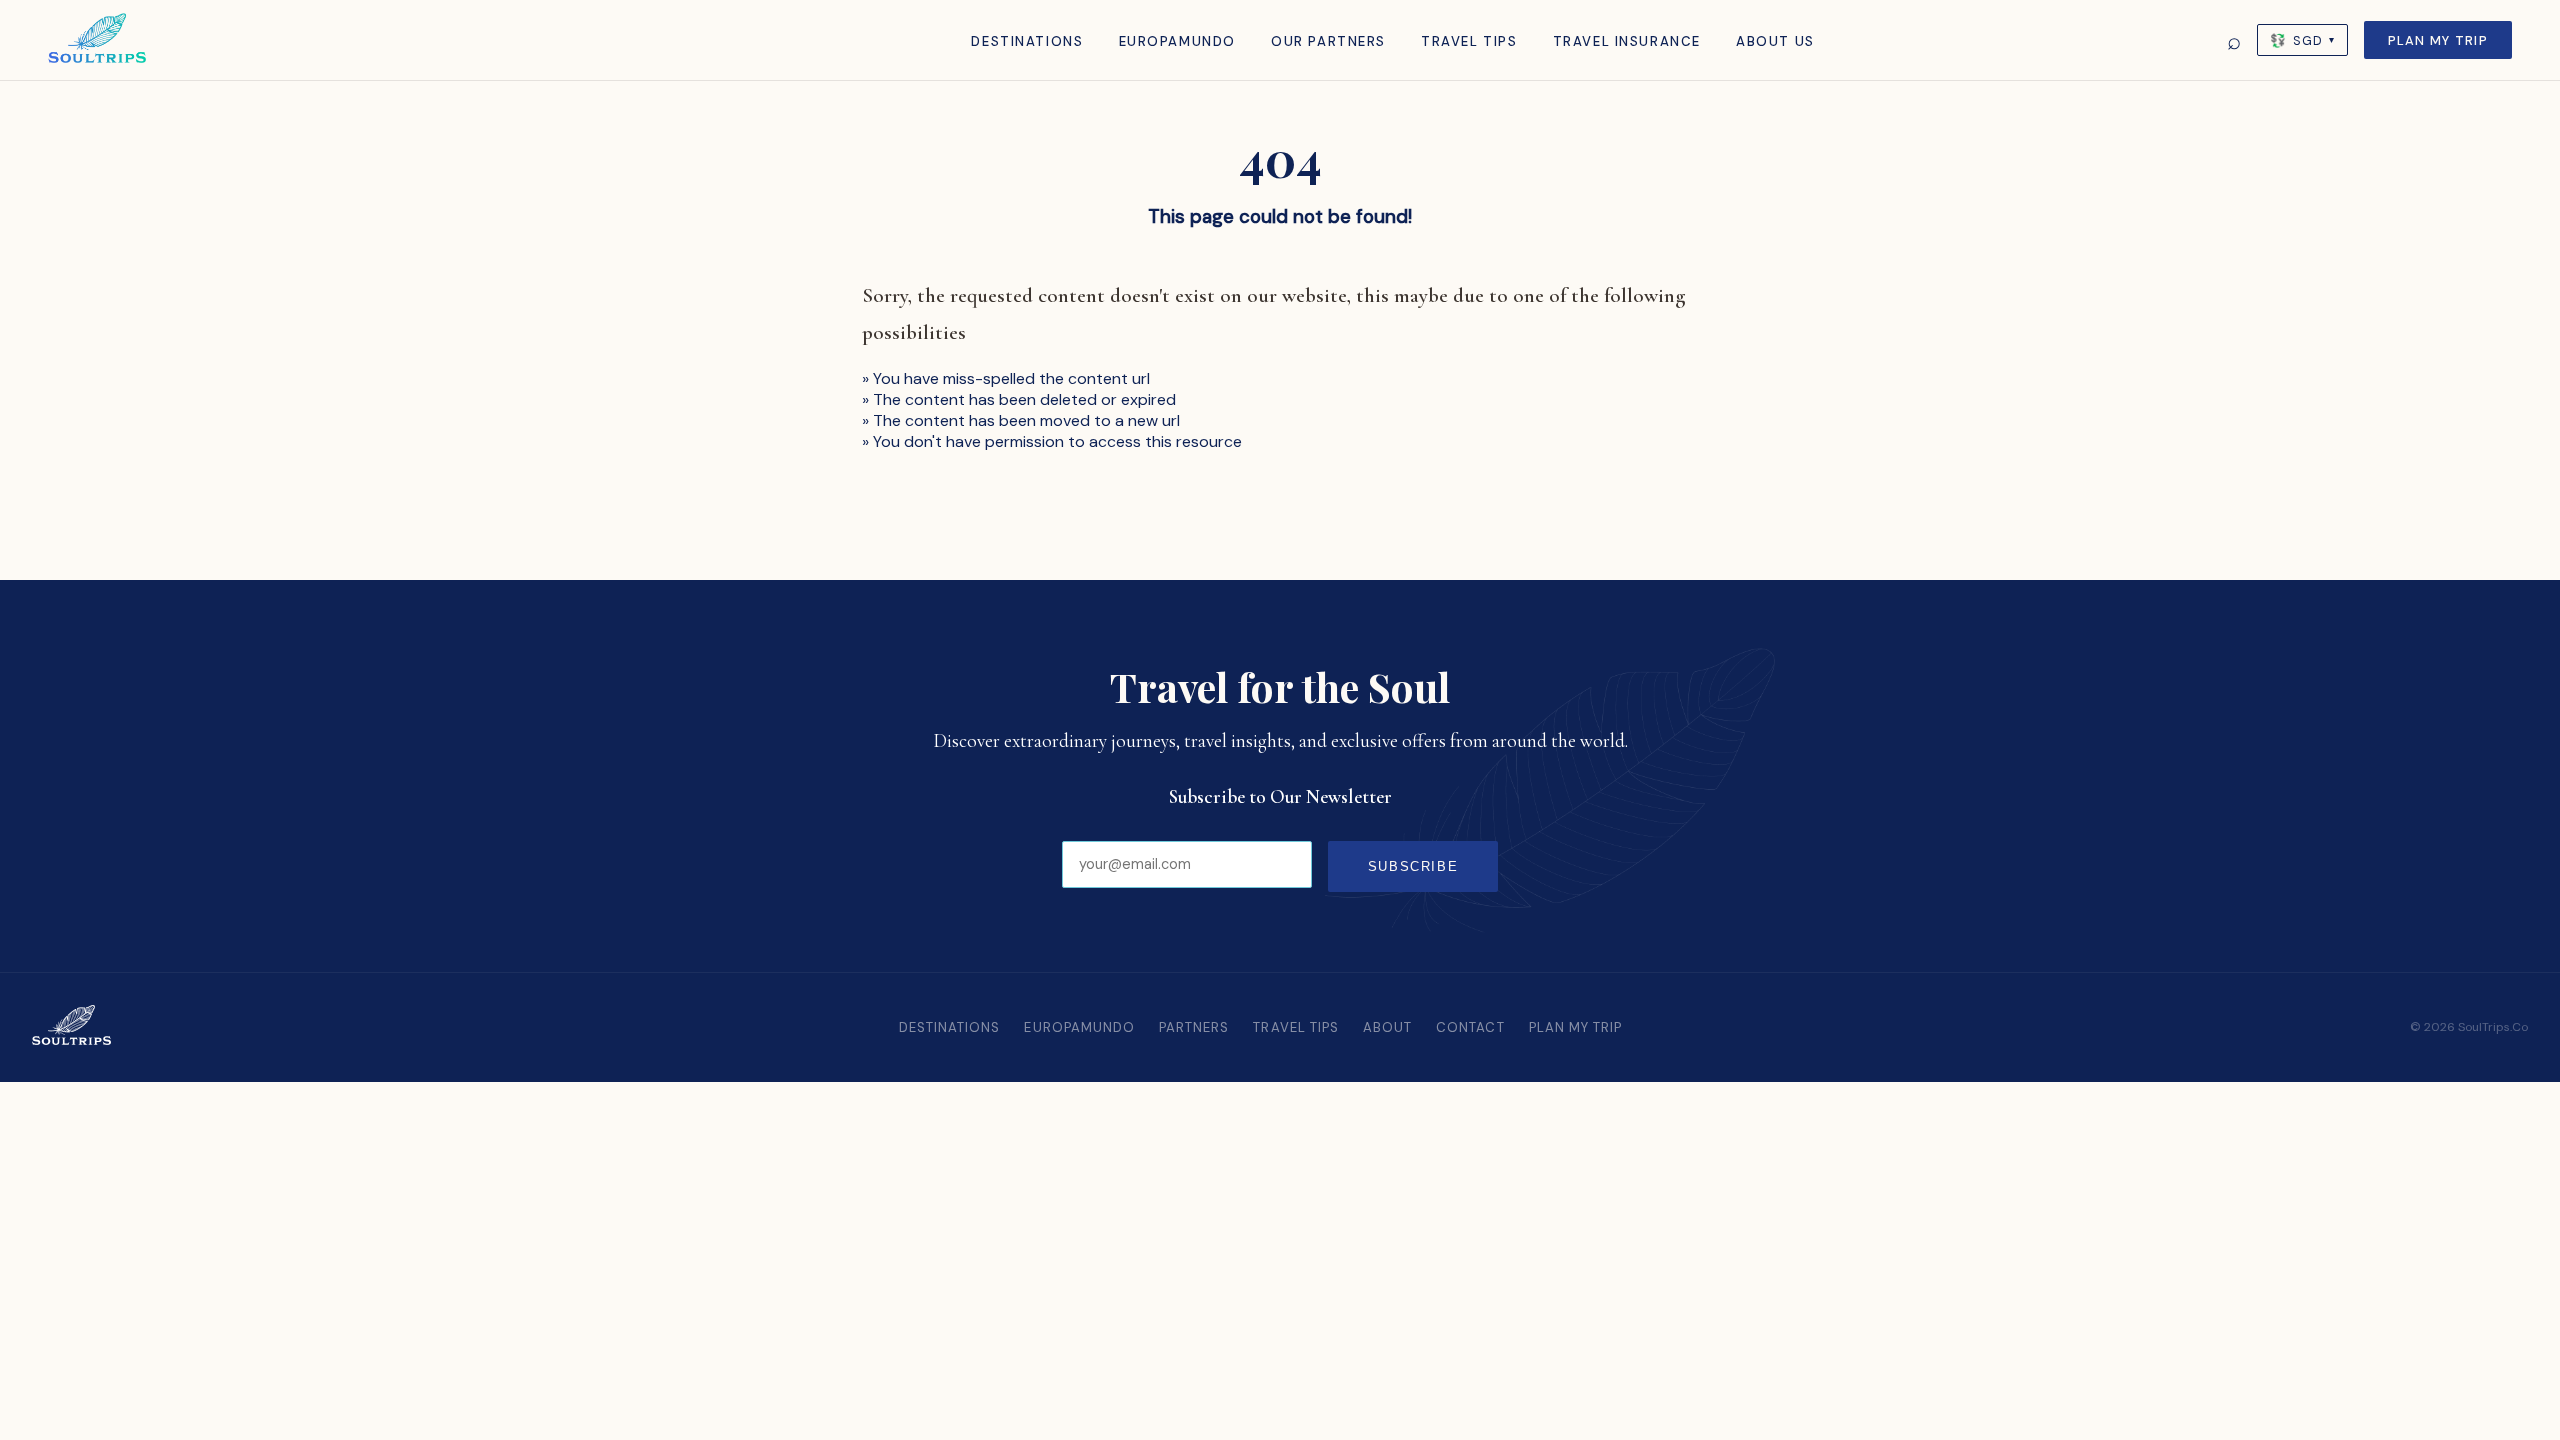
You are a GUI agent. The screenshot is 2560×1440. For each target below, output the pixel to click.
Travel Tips (1469, 41)
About (1387, 1027)
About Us (1775, 41)
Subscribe (1413, 866)
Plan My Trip (2438, 40)
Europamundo (1177, 41)
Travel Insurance (1627, 41)
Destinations (1027, 41)
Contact (1470, 1027)
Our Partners (1328, 41)
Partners (1194, 1027)
